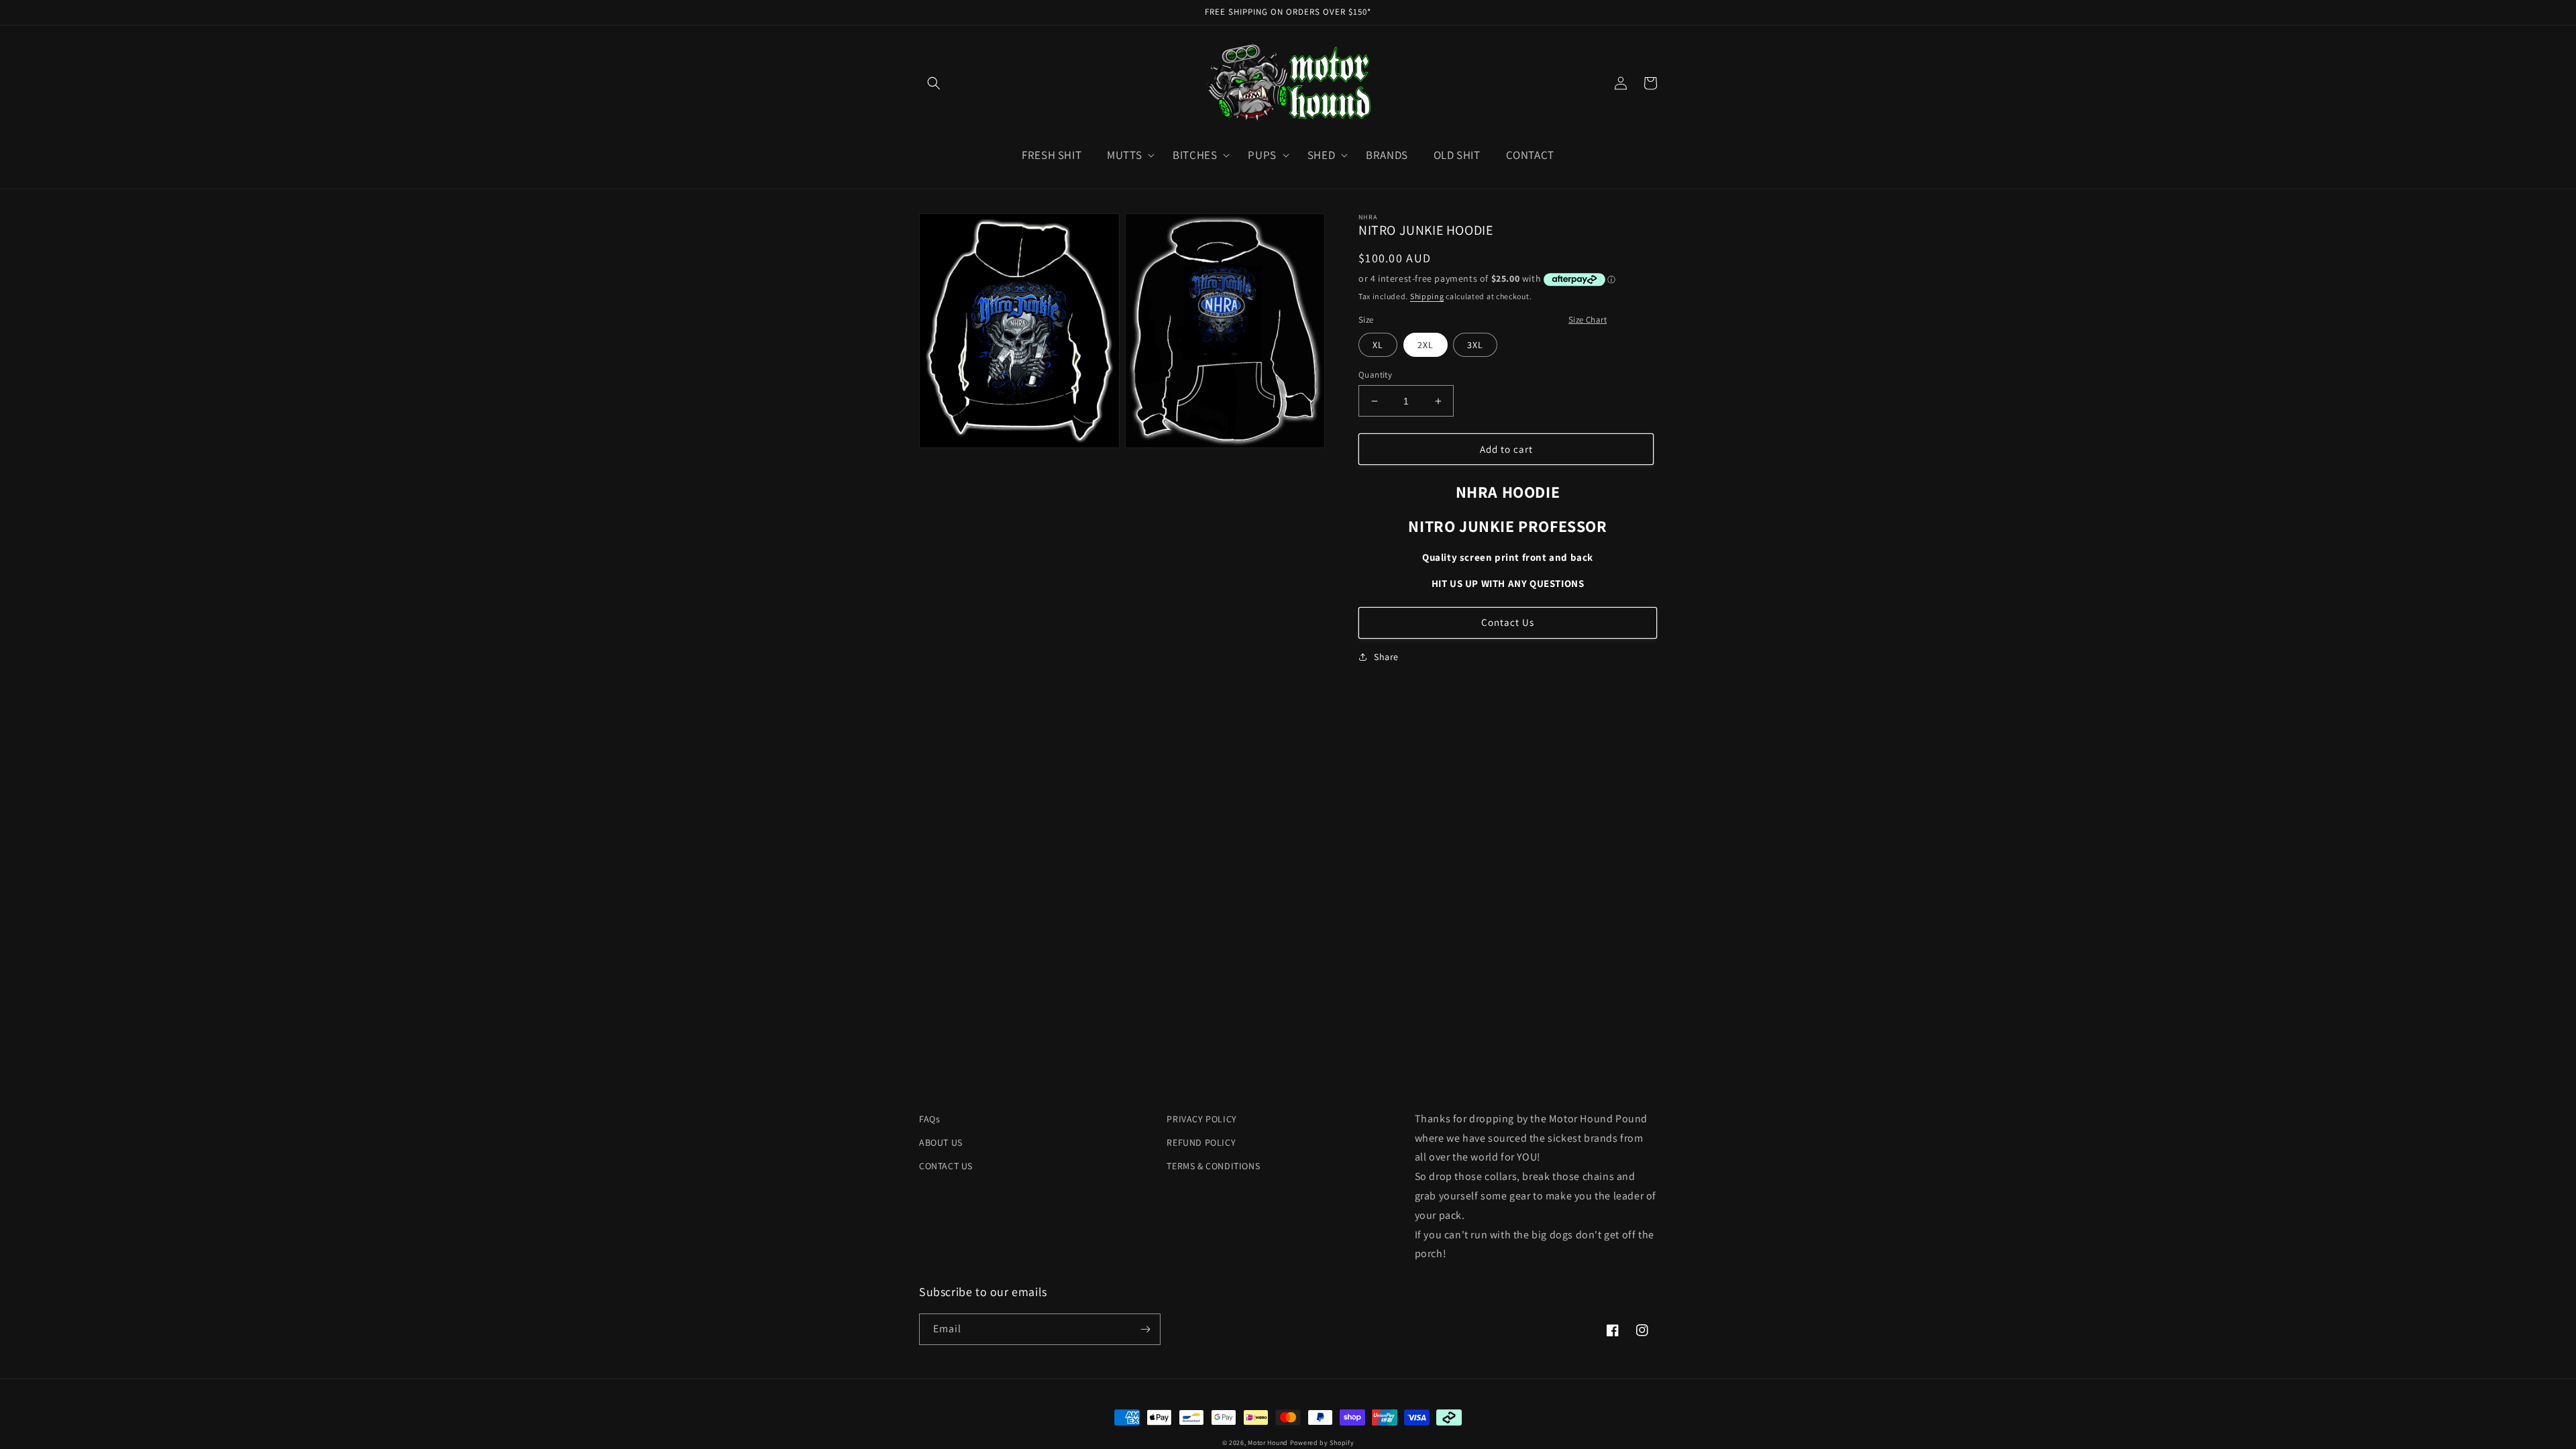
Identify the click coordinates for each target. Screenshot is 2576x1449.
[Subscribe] (1145, 1329)
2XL (1426, 345)
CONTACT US (946, 1166)
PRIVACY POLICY (1201, 1119)
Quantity (1375, 375)
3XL (1475, 345)
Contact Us (1508, 622)
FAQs (929, 1119)
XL (1378, 345)
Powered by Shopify (1322, 1443)
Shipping (1427, 296)
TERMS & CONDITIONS (1213, 1166)
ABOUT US (941, 1142)
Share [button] (1386, 657)
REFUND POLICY (1201, 1142)
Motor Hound (1268, 1443)
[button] (934, 83)
